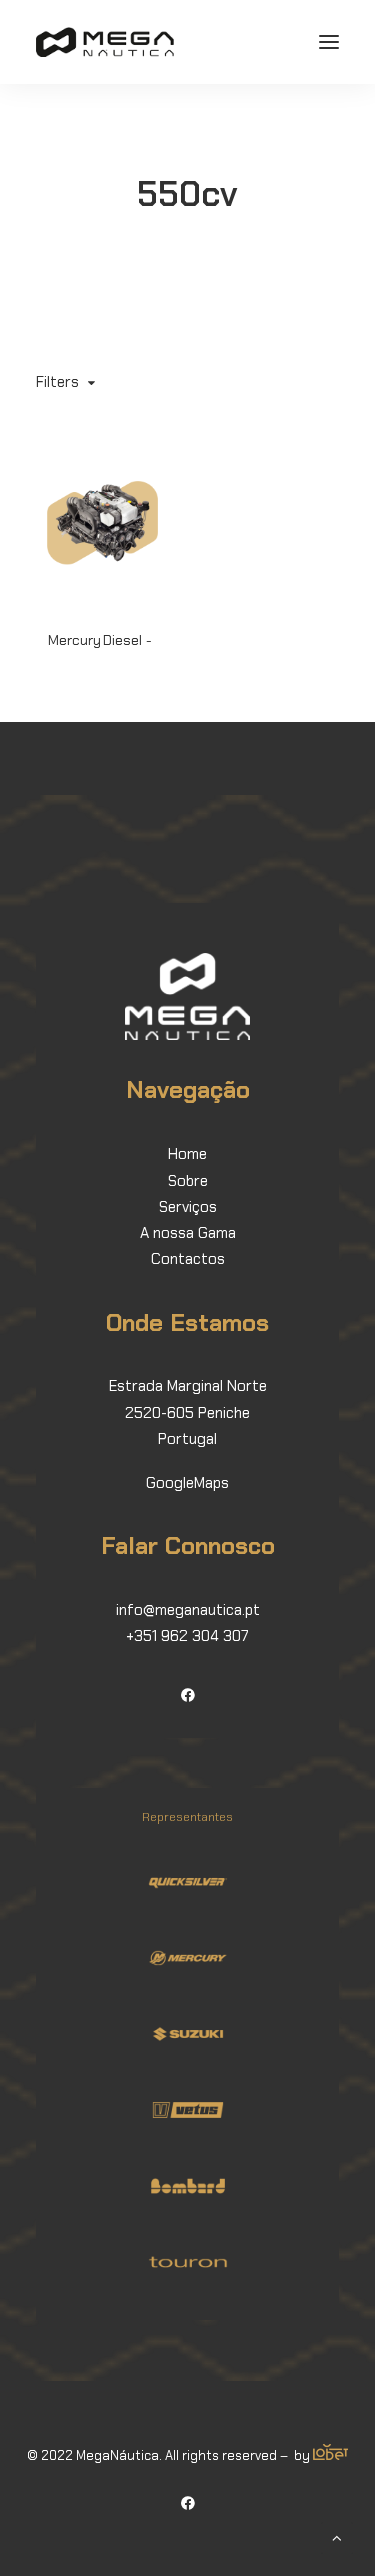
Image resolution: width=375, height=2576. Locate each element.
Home (187, 1154)
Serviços (188, 1207)
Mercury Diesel (94, 640)
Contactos (188, 1259)
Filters (57, 382)
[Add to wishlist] (145, 467)
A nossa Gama (188, 1233)
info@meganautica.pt (188, 1610)
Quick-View (145, 489)
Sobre (188, 1181)
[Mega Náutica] (105, 42)
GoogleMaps (187, 1483)
